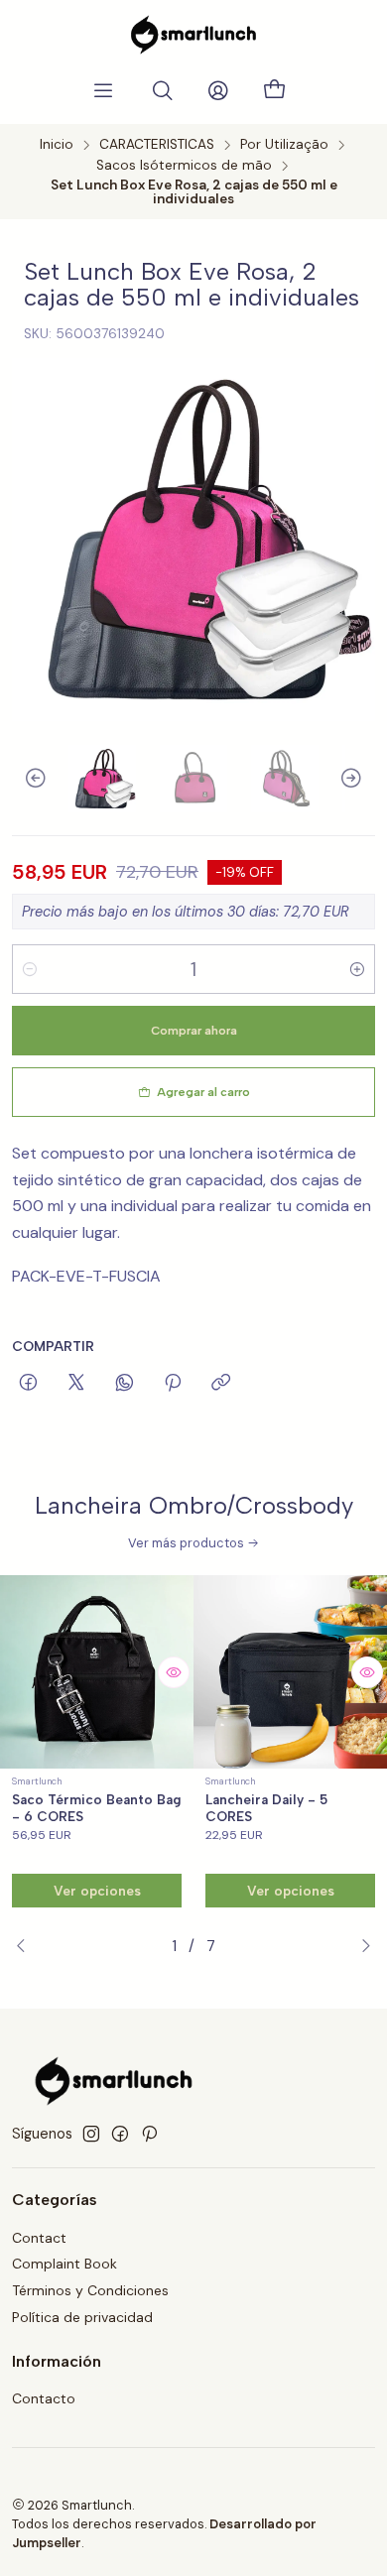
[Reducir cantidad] (30, 969)
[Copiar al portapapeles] (221, 1384)
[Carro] (274, 91)
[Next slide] (360, 779)
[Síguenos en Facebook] (120, 2134)
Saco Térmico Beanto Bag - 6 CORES (97, 1808)
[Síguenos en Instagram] (91, 2134)
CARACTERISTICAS (157, 145)
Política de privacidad (82, 2317)
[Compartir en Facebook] (28, 1384)
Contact (39, 2238)
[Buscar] (163, 91)
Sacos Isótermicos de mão (184, 166)
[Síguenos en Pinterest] (149, 2134)
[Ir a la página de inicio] (193, 35)
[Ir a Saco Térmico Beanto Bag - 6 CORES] (97, 1672)
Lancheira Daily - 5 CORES (266, 1808)
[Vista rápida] (174, 1672)
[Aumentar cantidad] (357, 969)
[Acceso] (218, 91)
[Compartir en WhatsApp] (125, 1384)
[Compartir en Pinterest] (173, 1384)
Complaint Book (64, 2264)
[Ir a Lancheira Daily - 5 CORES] (290, 1672)
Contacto (44, 2398)
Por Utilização (284, 145)
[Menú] (103, 91)
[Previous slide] (27, 779)
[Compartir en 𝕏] (76, 1384)
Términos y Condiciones (90, 2290)
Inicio (57, 145)
